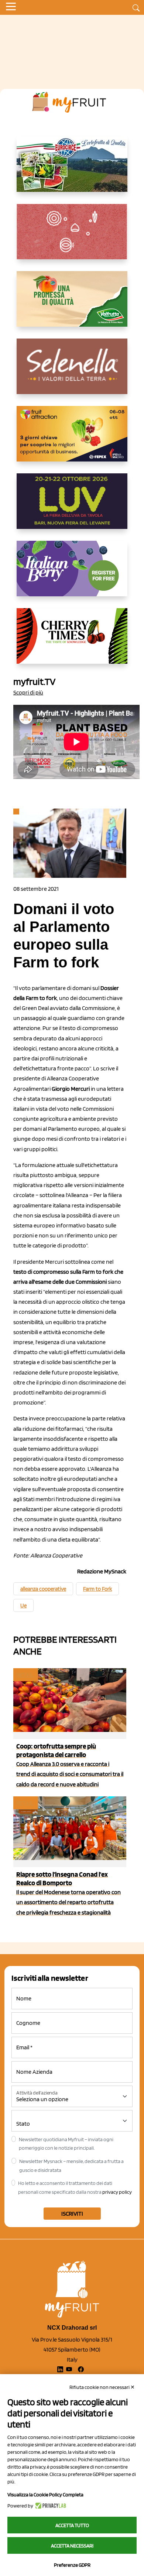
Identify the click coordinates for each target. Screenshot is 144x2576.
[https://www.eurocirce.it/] (72, 170)
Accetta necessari (72, 2546)
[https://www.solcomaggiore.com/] (72, 237)
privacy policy (117, 2192)
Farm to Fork (97, 1589)
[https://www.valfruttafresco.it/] (72, 305)
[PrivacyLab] (50, 2506)
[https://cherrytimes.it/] (72, 642)
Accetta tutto (72, 2525)
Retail (25, 1675)
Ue (23, 1606)
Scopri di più (28, 692)
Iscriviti (72, 2214)
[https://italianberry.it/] (72, 574)
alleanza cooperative (43, 1589)
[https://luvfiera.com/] (72, 507)
